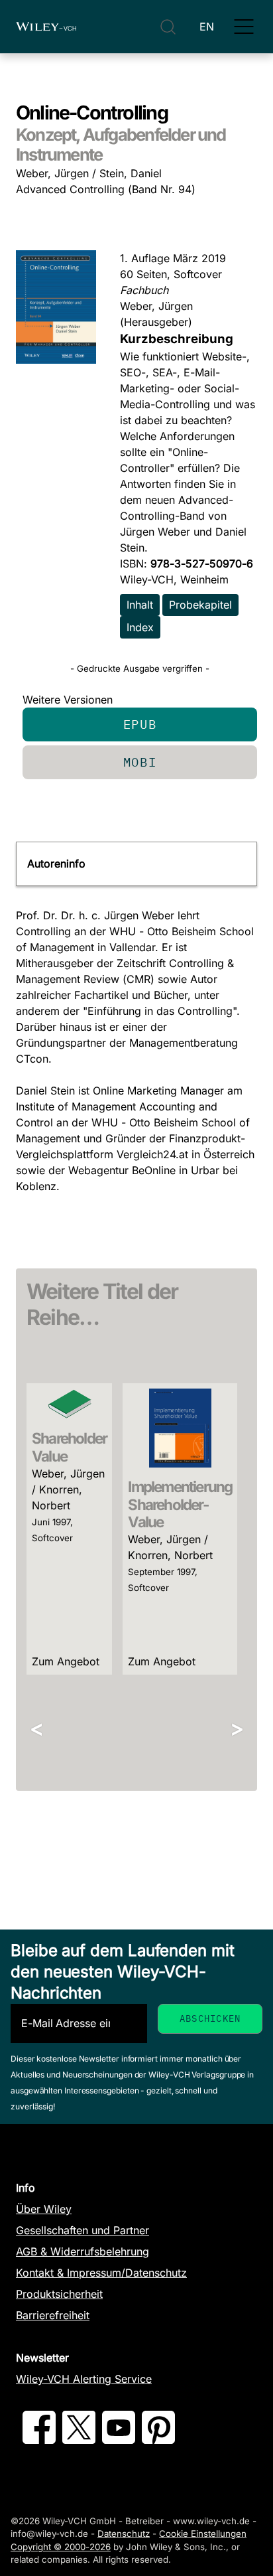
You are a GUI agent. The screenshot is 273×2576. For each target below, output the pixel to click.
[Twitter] (79, 2440)
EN (207, 27)
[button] (244, 27)
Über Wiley (44, 2209)
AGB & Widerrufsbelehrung (82, 2251)
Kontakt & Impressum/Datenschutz (101, 2273)
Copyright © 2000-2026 (61, 2547)
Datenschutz (124, 2534)
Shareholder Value (69, 1447)
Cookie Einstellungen (203, 2534)
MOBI (140, 762)
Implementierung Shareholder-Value (180, 1504)
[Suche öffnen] (168, 27)
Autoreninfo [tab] (56, 864)
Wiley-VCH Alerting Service (84, 2379)
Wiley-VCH (46, 27)
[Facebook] (39, 2440)
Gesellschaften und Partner (82, 2230)
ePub (140, 724)
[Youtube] (119, 2440)
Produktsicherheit (59, 2294)
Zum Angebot (66, 1661)
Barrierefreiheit (53, 2315)
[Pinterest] (158, 2440)
